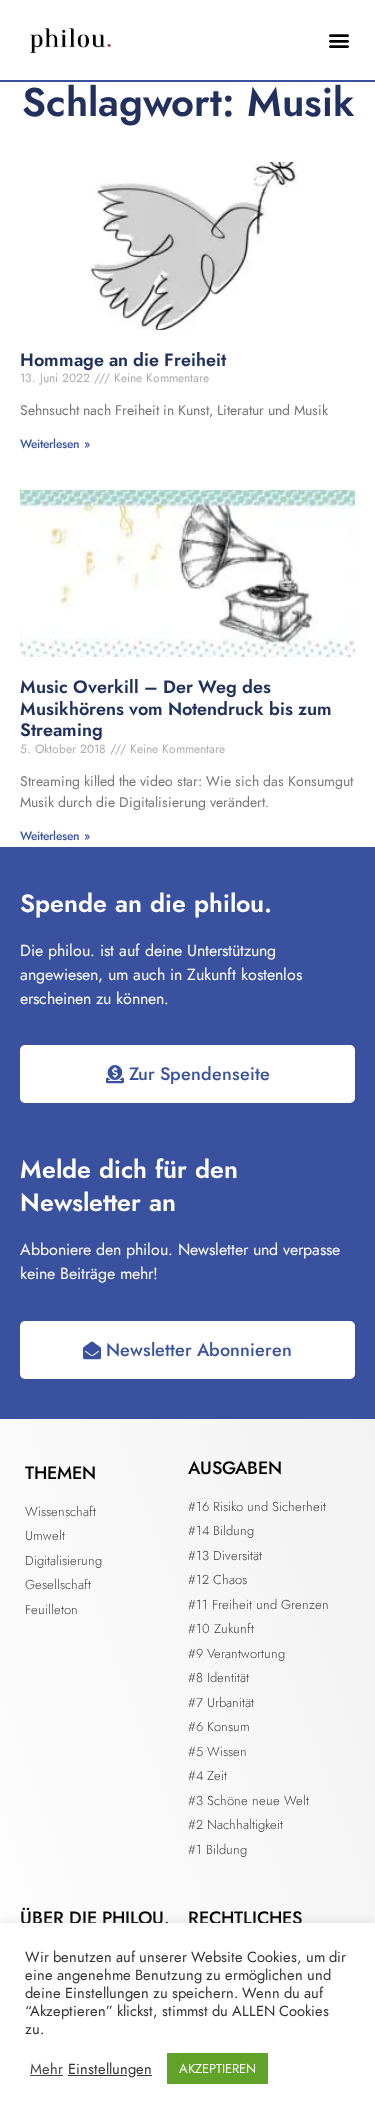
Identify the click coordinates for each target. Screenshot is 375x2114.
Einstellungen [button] (110, 2069)
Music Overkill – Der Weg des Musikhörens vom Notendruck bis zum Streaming (176, 708)
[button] (338, 40)
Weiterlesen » (55, 444)
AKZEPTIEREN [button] (217, 2068)
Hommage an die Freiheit (123, 360)
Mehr (46, 2069)
